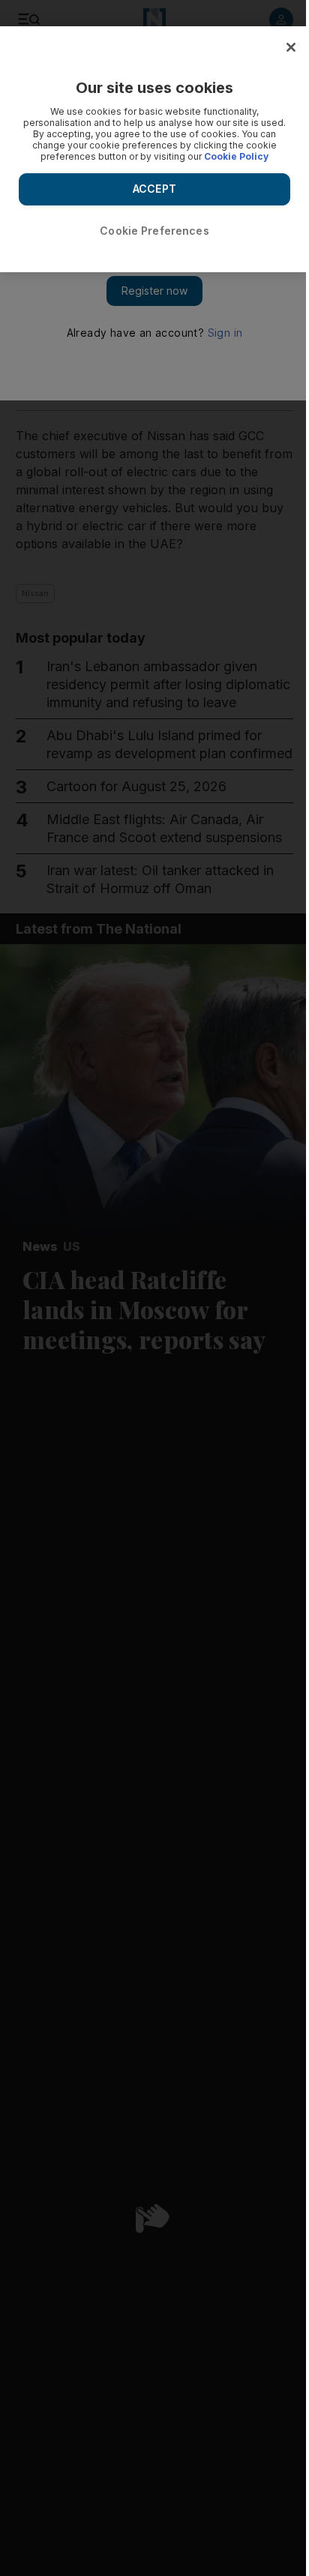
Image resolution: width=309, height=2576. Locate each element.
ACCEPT (154, 189)
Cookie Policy (236, 156)
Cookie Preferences (154, 231)
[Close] (291, 47)
